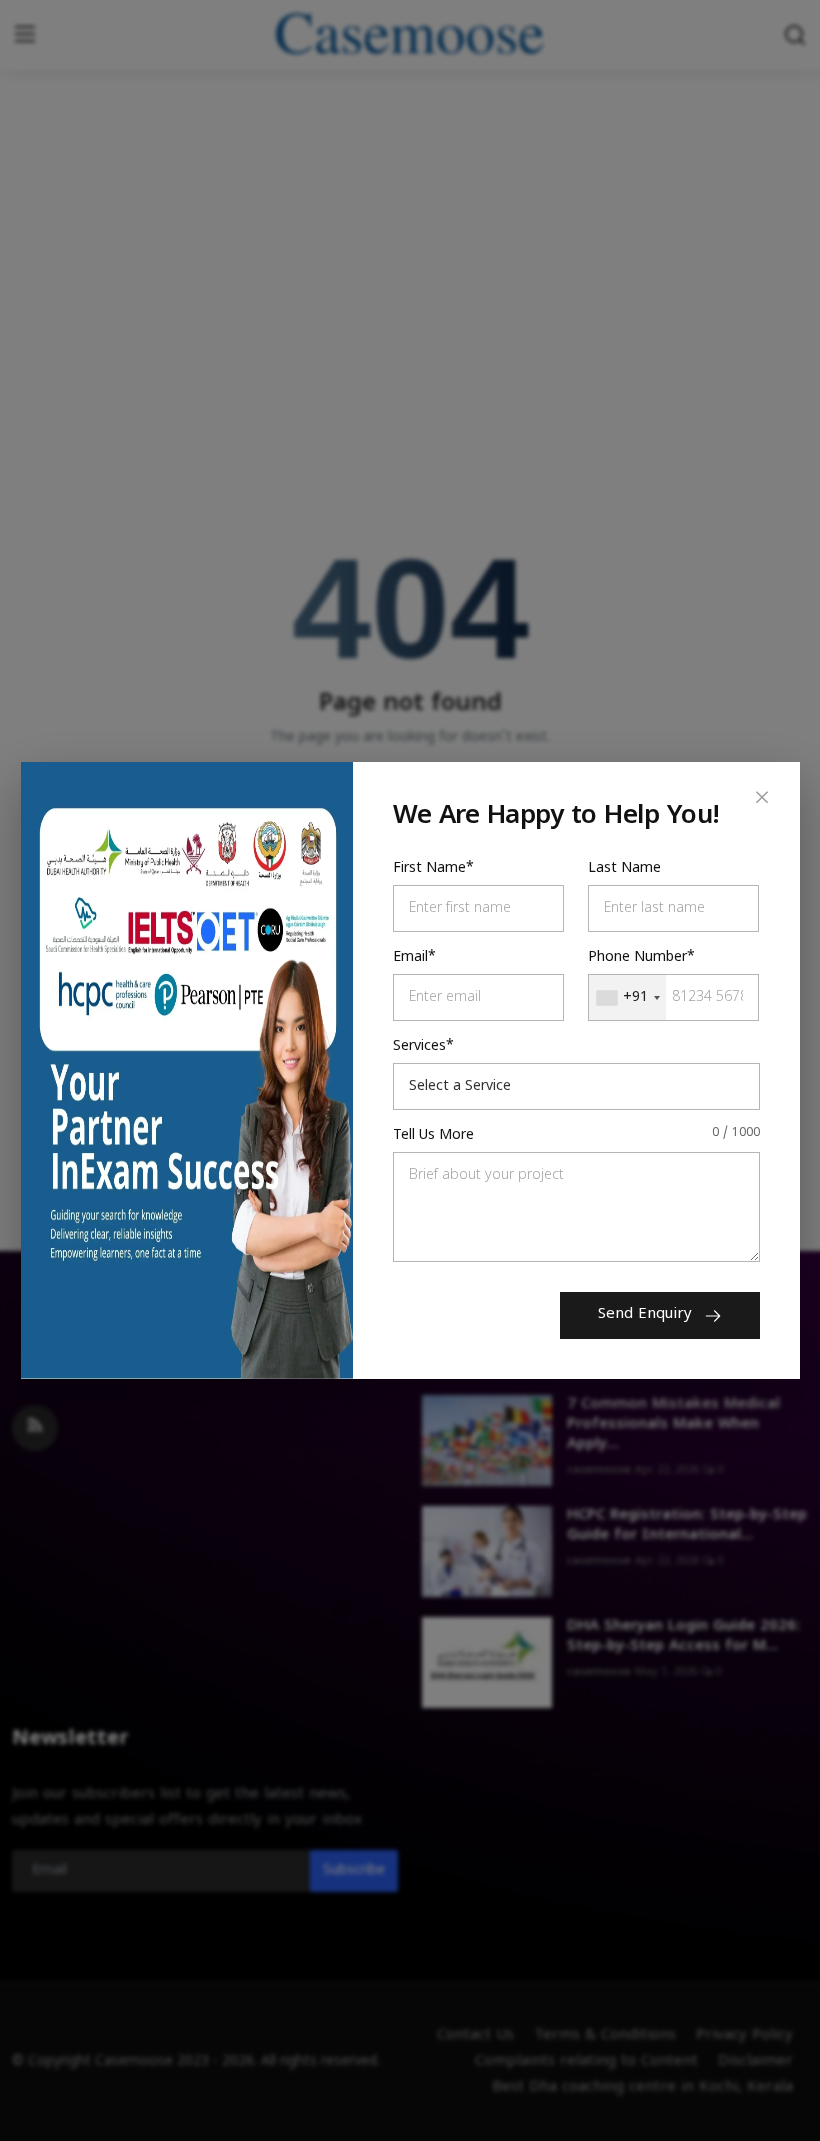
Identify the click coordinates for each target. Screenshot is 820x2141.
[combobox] (627, 997)
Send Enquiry (645, 1314)
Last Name (624, 868)
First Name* (433, 868)
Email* (414, 957)
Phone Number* (641, 957)
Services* (423, 1046)
